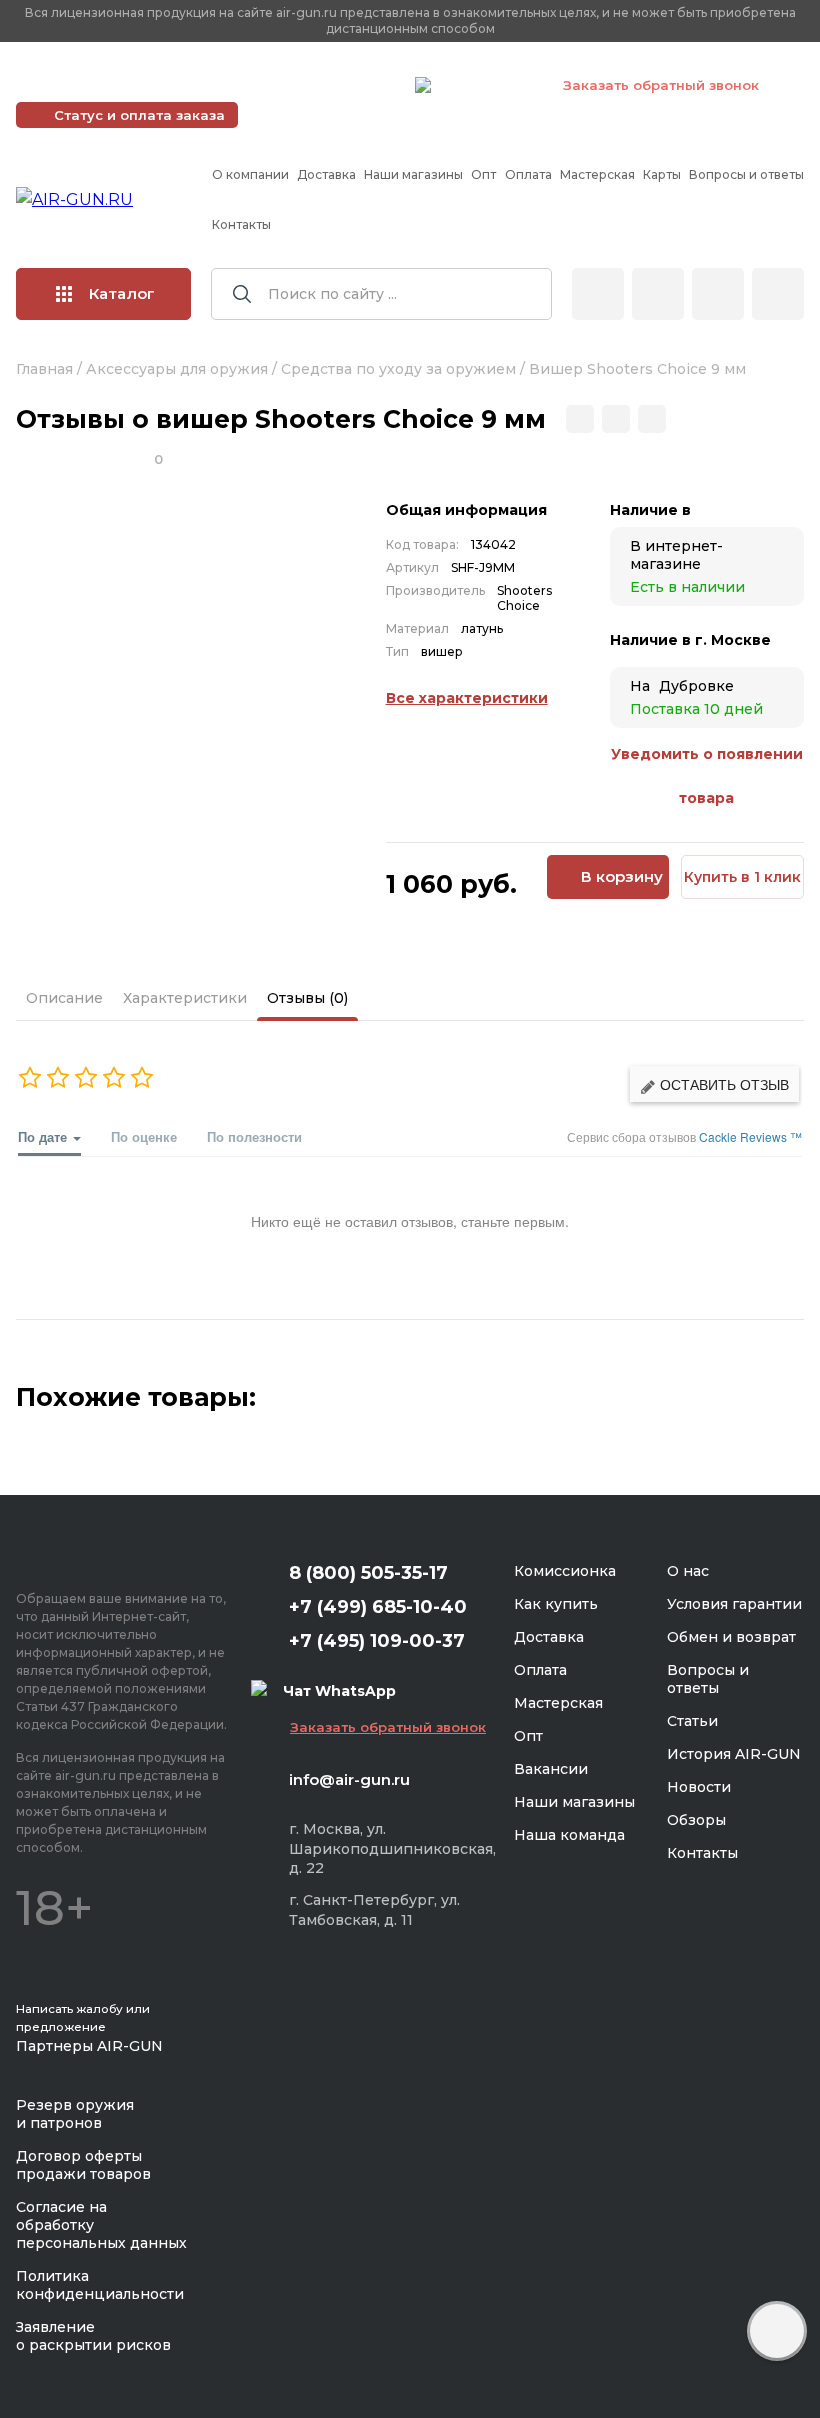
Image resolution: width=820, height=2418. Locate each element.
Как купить (556, 1604)
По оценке (144, 1136)
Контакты (241, 224)
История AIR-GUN (734, 1754)
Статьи (692, 1721)
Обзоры (696, 1820)
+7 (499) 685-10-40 (111, 85)
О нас (688, 1571)
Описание (64, 998)
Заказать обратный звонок (661, 85)
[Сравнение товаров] (658, 294)
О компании (250, 174)
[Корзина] (778, 294)
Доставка (326, 174)
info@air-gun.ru (349, 1779)
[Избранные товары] (718, 294)
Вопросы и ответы (746, 174)
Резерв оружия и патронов (75, 2114)
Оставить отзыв (722, 1084)
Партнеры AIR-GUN (89, 2046)
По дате (44, 1136)
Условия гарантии (734, 1604)
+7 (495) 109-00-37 (310, 85)
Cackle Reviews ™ (750, 1136)
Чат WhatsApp (487, 88)
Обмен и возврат (731, 1637)
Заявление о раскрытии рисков (93, 2336)
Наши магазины (413, 174)
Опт (483, 174)
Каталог (122, 293)
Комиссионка (565, 1571)
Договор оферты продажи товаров (83, 2165)
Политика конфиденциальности (100, 2285)
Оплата (528, 174)
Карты (662, 174)
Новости (699, 1787)
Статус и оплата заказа (139, 115)
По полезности (254, 1136)
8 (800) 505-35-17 (368, 1573)
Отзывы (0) (307, 998)
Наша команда (569, 1835)
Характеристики (185, 998)
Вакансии (551, 1769)
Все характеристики (467, 698)
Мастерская (597, 174)
